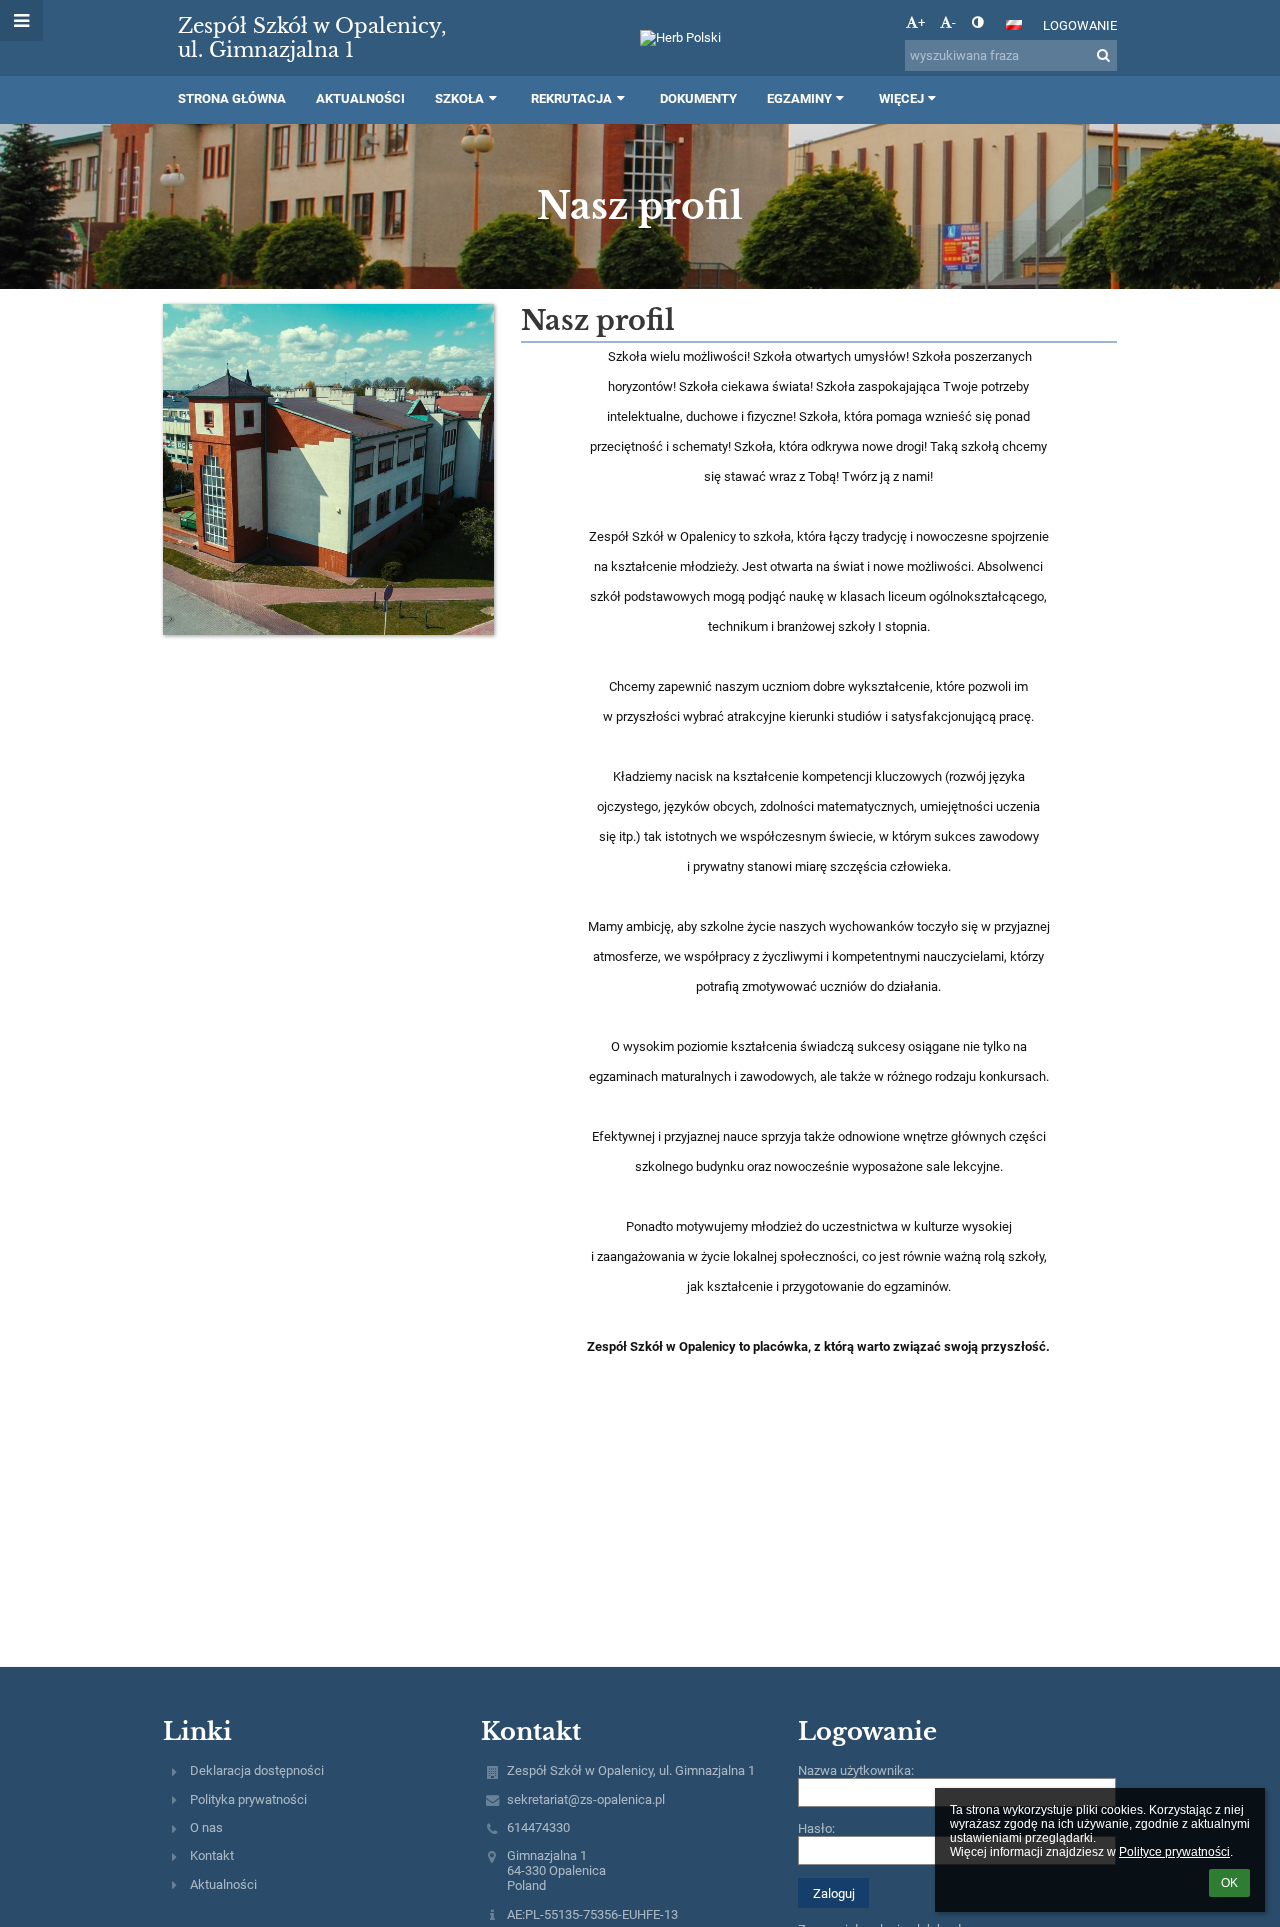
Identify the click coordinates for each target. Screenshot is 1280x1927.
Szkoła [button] (459, 98)
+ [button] (921, 22)
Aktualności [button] (360, 98)
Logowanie (1080, 25)
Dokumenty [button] (698, 98)
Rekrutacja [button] (571, 98)
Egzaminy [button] (799, 98)
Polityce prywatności (1174, 1852)
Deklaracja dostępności (257, 1770)
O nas (206, 1827)
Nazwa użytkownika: (856, 1770)
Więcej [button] (901, 98)
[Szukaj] (1103, 55)
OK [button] (1229, 1883)
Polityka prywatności (248, 1799)
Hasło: (816, 1828)
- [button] (954, 22)
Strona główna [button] (232, 98)
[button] (977, 22)
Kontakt (212, 1855)
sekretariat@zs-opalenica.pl (586, 1799)
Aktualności (223, 1884)
